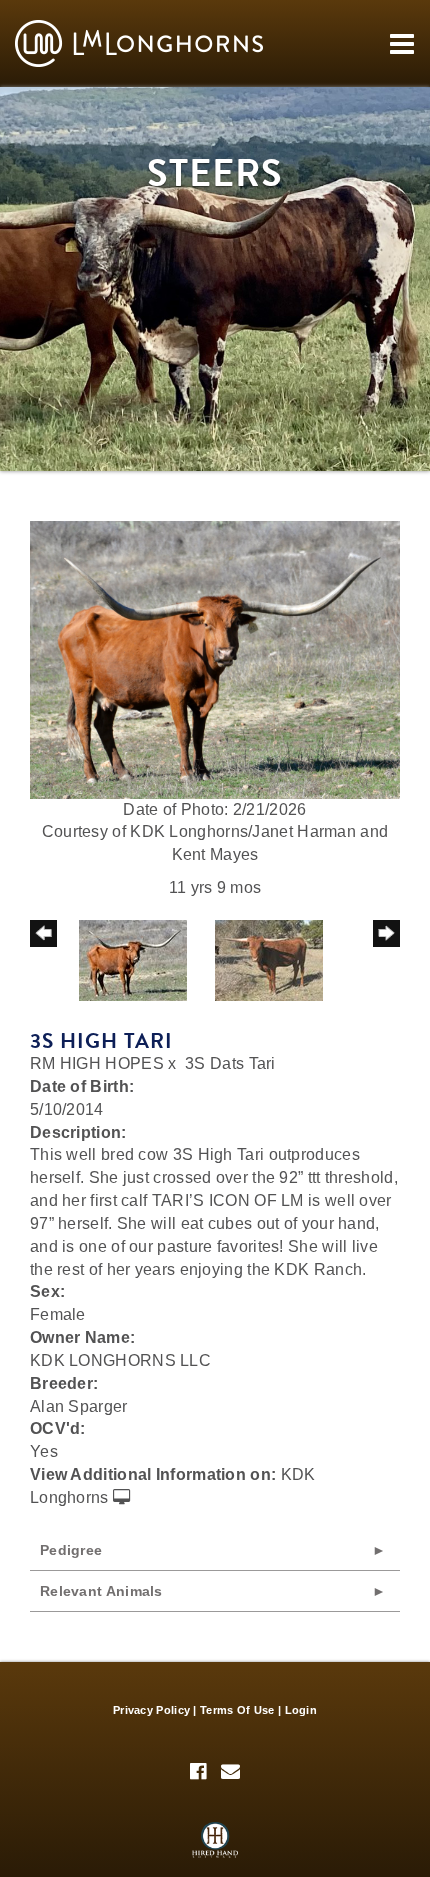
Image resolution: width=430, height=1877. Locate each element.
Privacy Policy (151, 1710)
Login (301, 1710)
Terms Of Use (237, 1710)
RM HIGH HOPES (97, 1063)
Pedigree (71, 1550)
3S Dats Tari (230, 1063)
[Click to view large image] (215, 658)
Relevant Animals (101, 1591)
